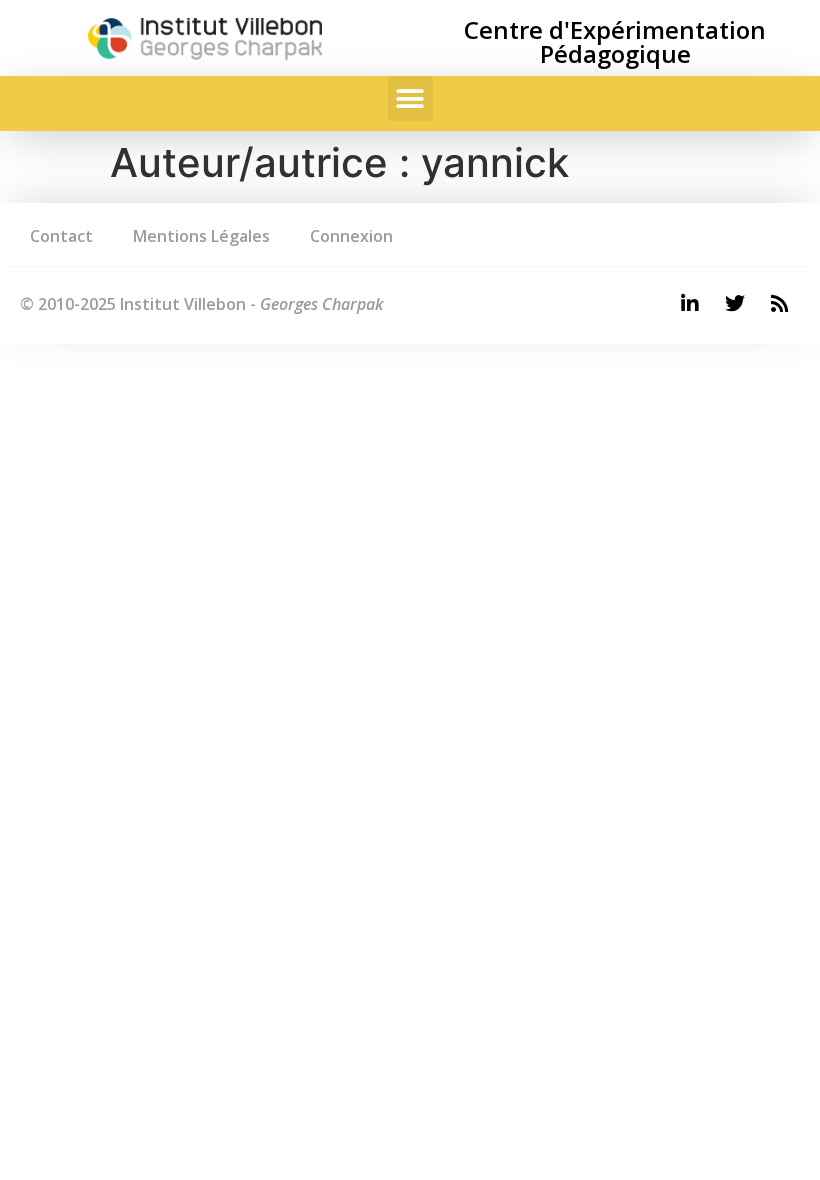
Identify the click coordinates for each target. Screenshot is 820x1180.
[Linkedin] (690, 304)
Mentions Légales (201, 236)
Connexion (351, 236)
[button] (410, 98)
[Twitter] (735, 304)
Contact (61, 236)
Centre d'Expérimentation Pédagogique (615, 41)
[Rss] (780, 304)
